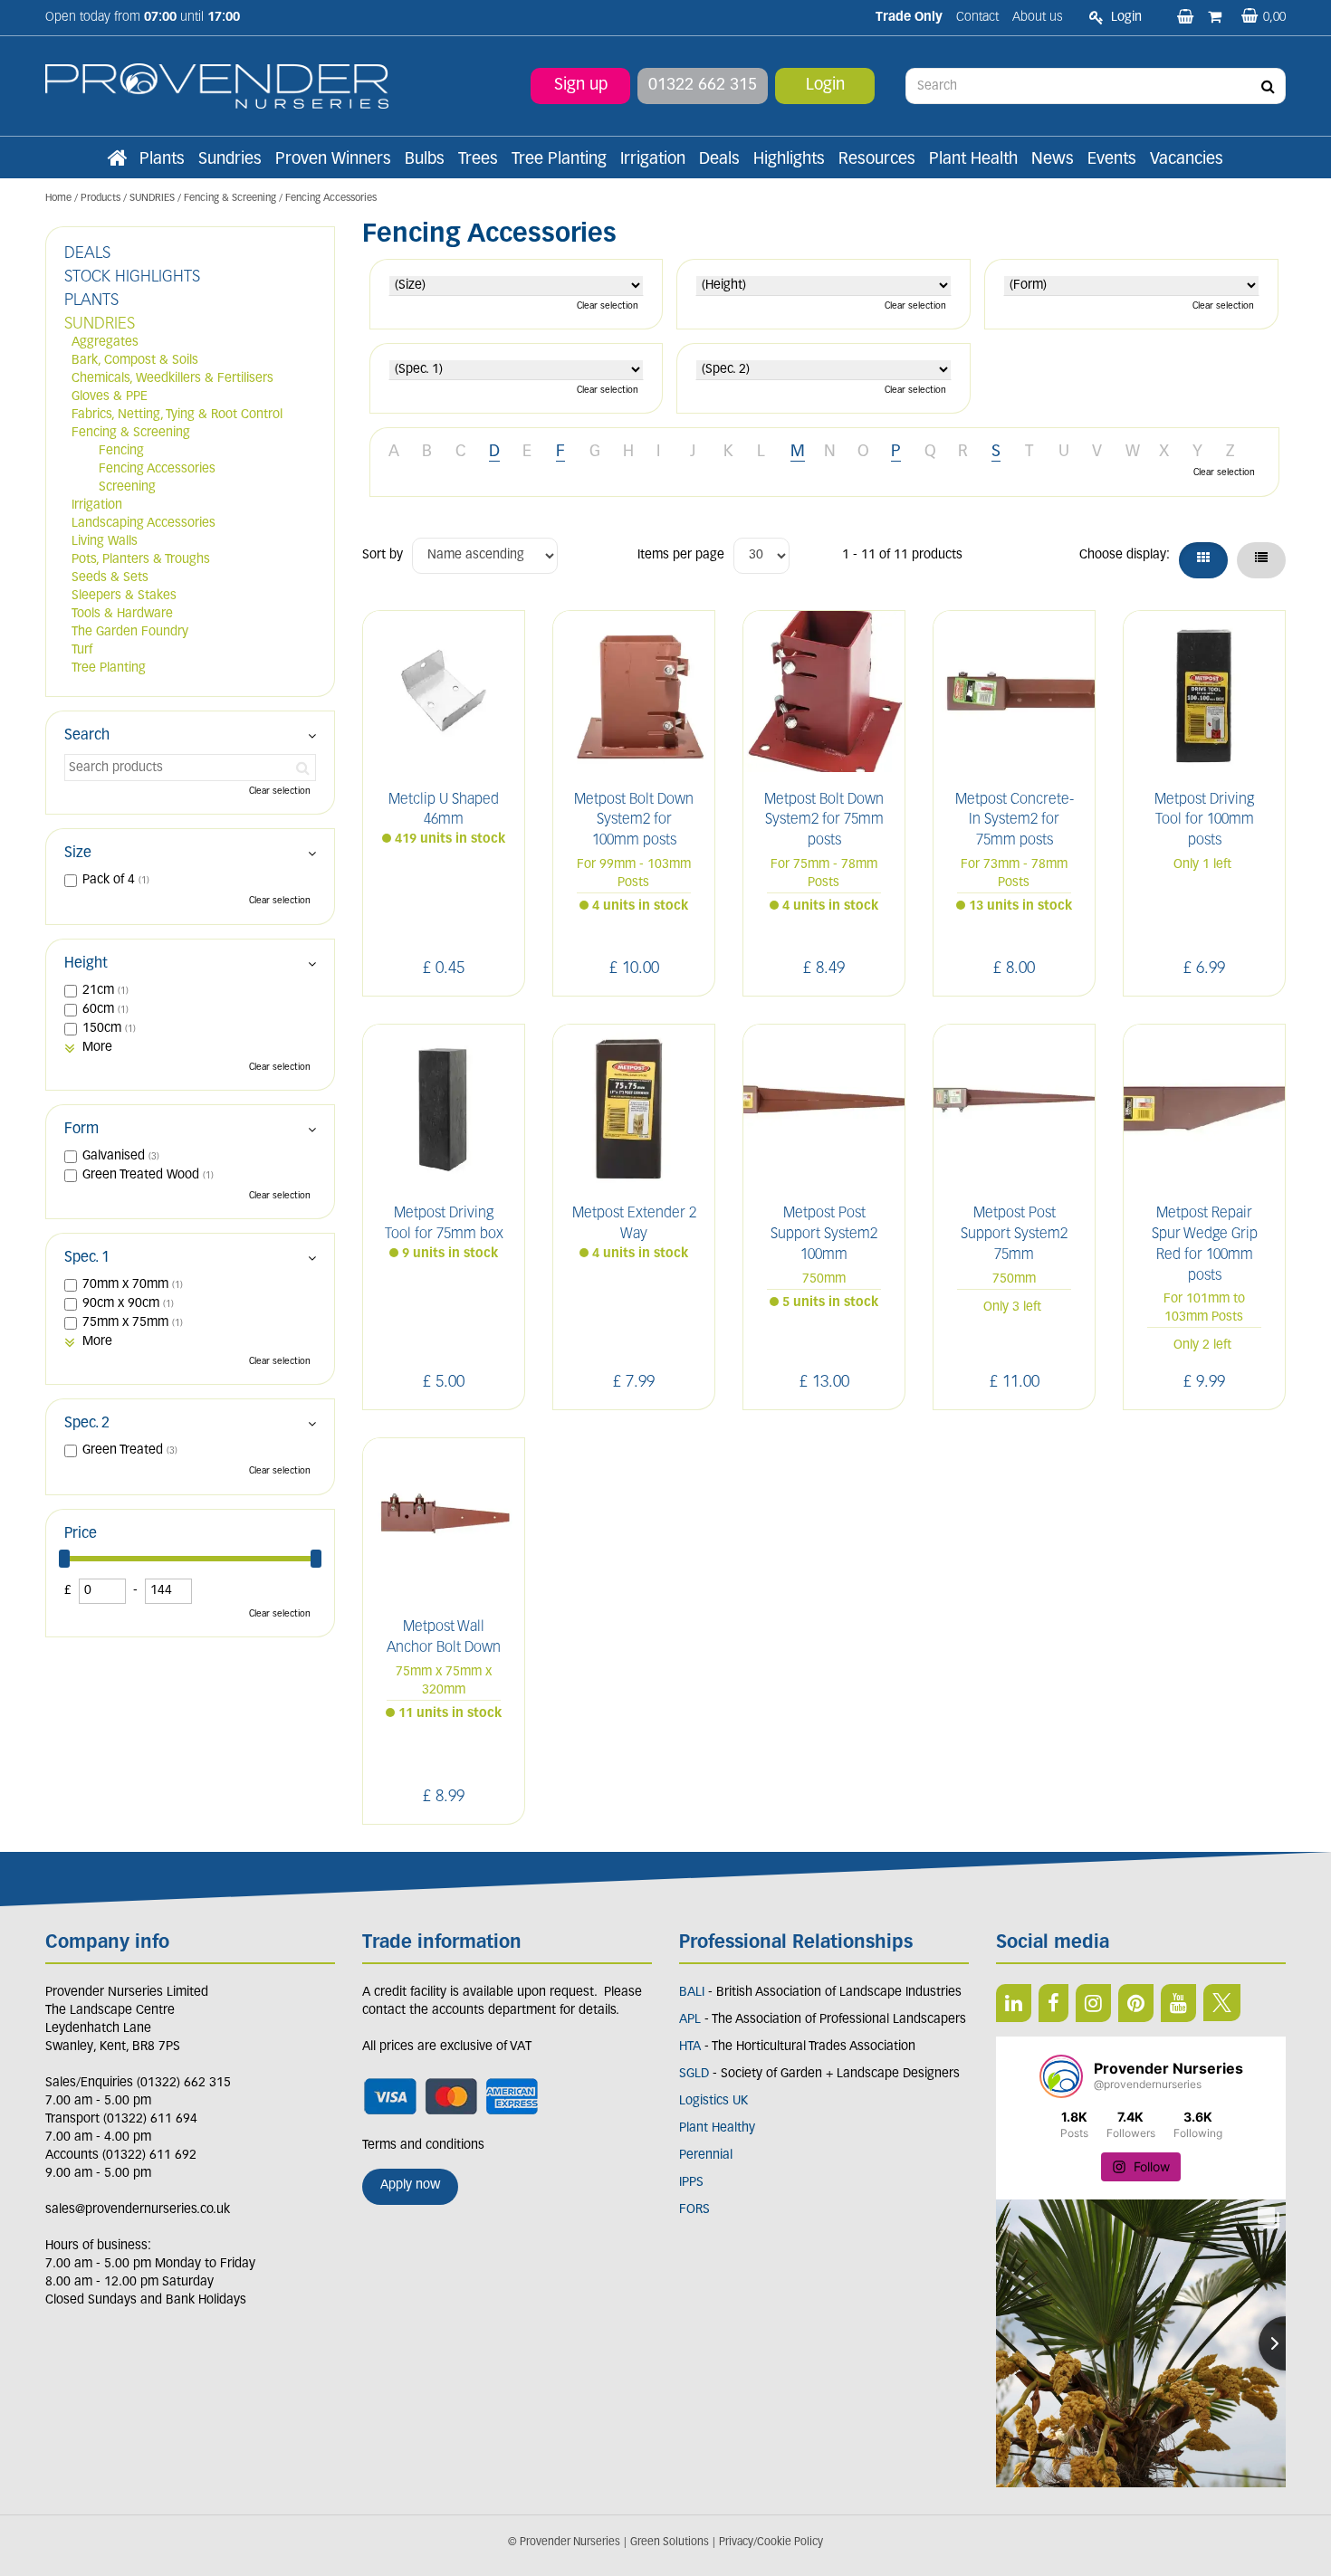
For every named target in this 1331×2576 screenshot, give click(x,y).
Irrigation (97, 506)
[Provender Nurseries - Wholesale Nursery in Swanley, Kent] (217, 86)
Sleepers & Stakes (124, 596)
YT (1178, 2003)
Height (86, 964)
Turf (82, 650)
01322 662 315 (703, 86)
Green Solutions (670, 2543)
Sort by (383, 555)
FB (1053, 2003)
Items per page (681, 555)
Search (87, 736)
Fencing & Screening (131, 433)
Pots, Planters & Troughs (141, 560)
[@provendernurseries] (1061, 2076)
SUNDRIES (100, 325)
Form (81, 1130)
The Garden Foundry (130, 632)
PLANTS (91, 301)
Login (825, 86)
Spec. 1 (87, 1258)
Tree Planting (109, 668)
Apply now (410, 2185)
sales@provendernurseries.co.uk (138, 2210)
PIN (1136, 2003)
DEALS (87, 254)
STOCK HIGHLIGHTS (132, 278)
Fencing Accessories (157, 469)
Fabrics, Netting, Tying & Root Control (177, 415)
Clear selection (608, 306)
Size (78, 854)
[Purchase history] (1216, 18)
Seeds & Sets (110, 578)
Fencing (121, 451)
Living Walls (105, 542)
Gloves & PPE (110, 397)
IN (1093, 2003)
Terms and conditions (423, 2146)
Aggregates (105, 343)
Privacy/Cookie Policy (771, 2543)
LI (1014, 2003)
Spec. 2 (87, 1424)
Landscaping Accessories (144, 524)
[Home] (117, 160)
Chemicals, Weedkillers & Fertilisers (172, 379)
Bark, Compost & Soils (135, 361)
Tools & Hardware (122, 614)
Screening (127, 487)
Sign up (581, 86)
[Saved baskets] (1187, 18)
